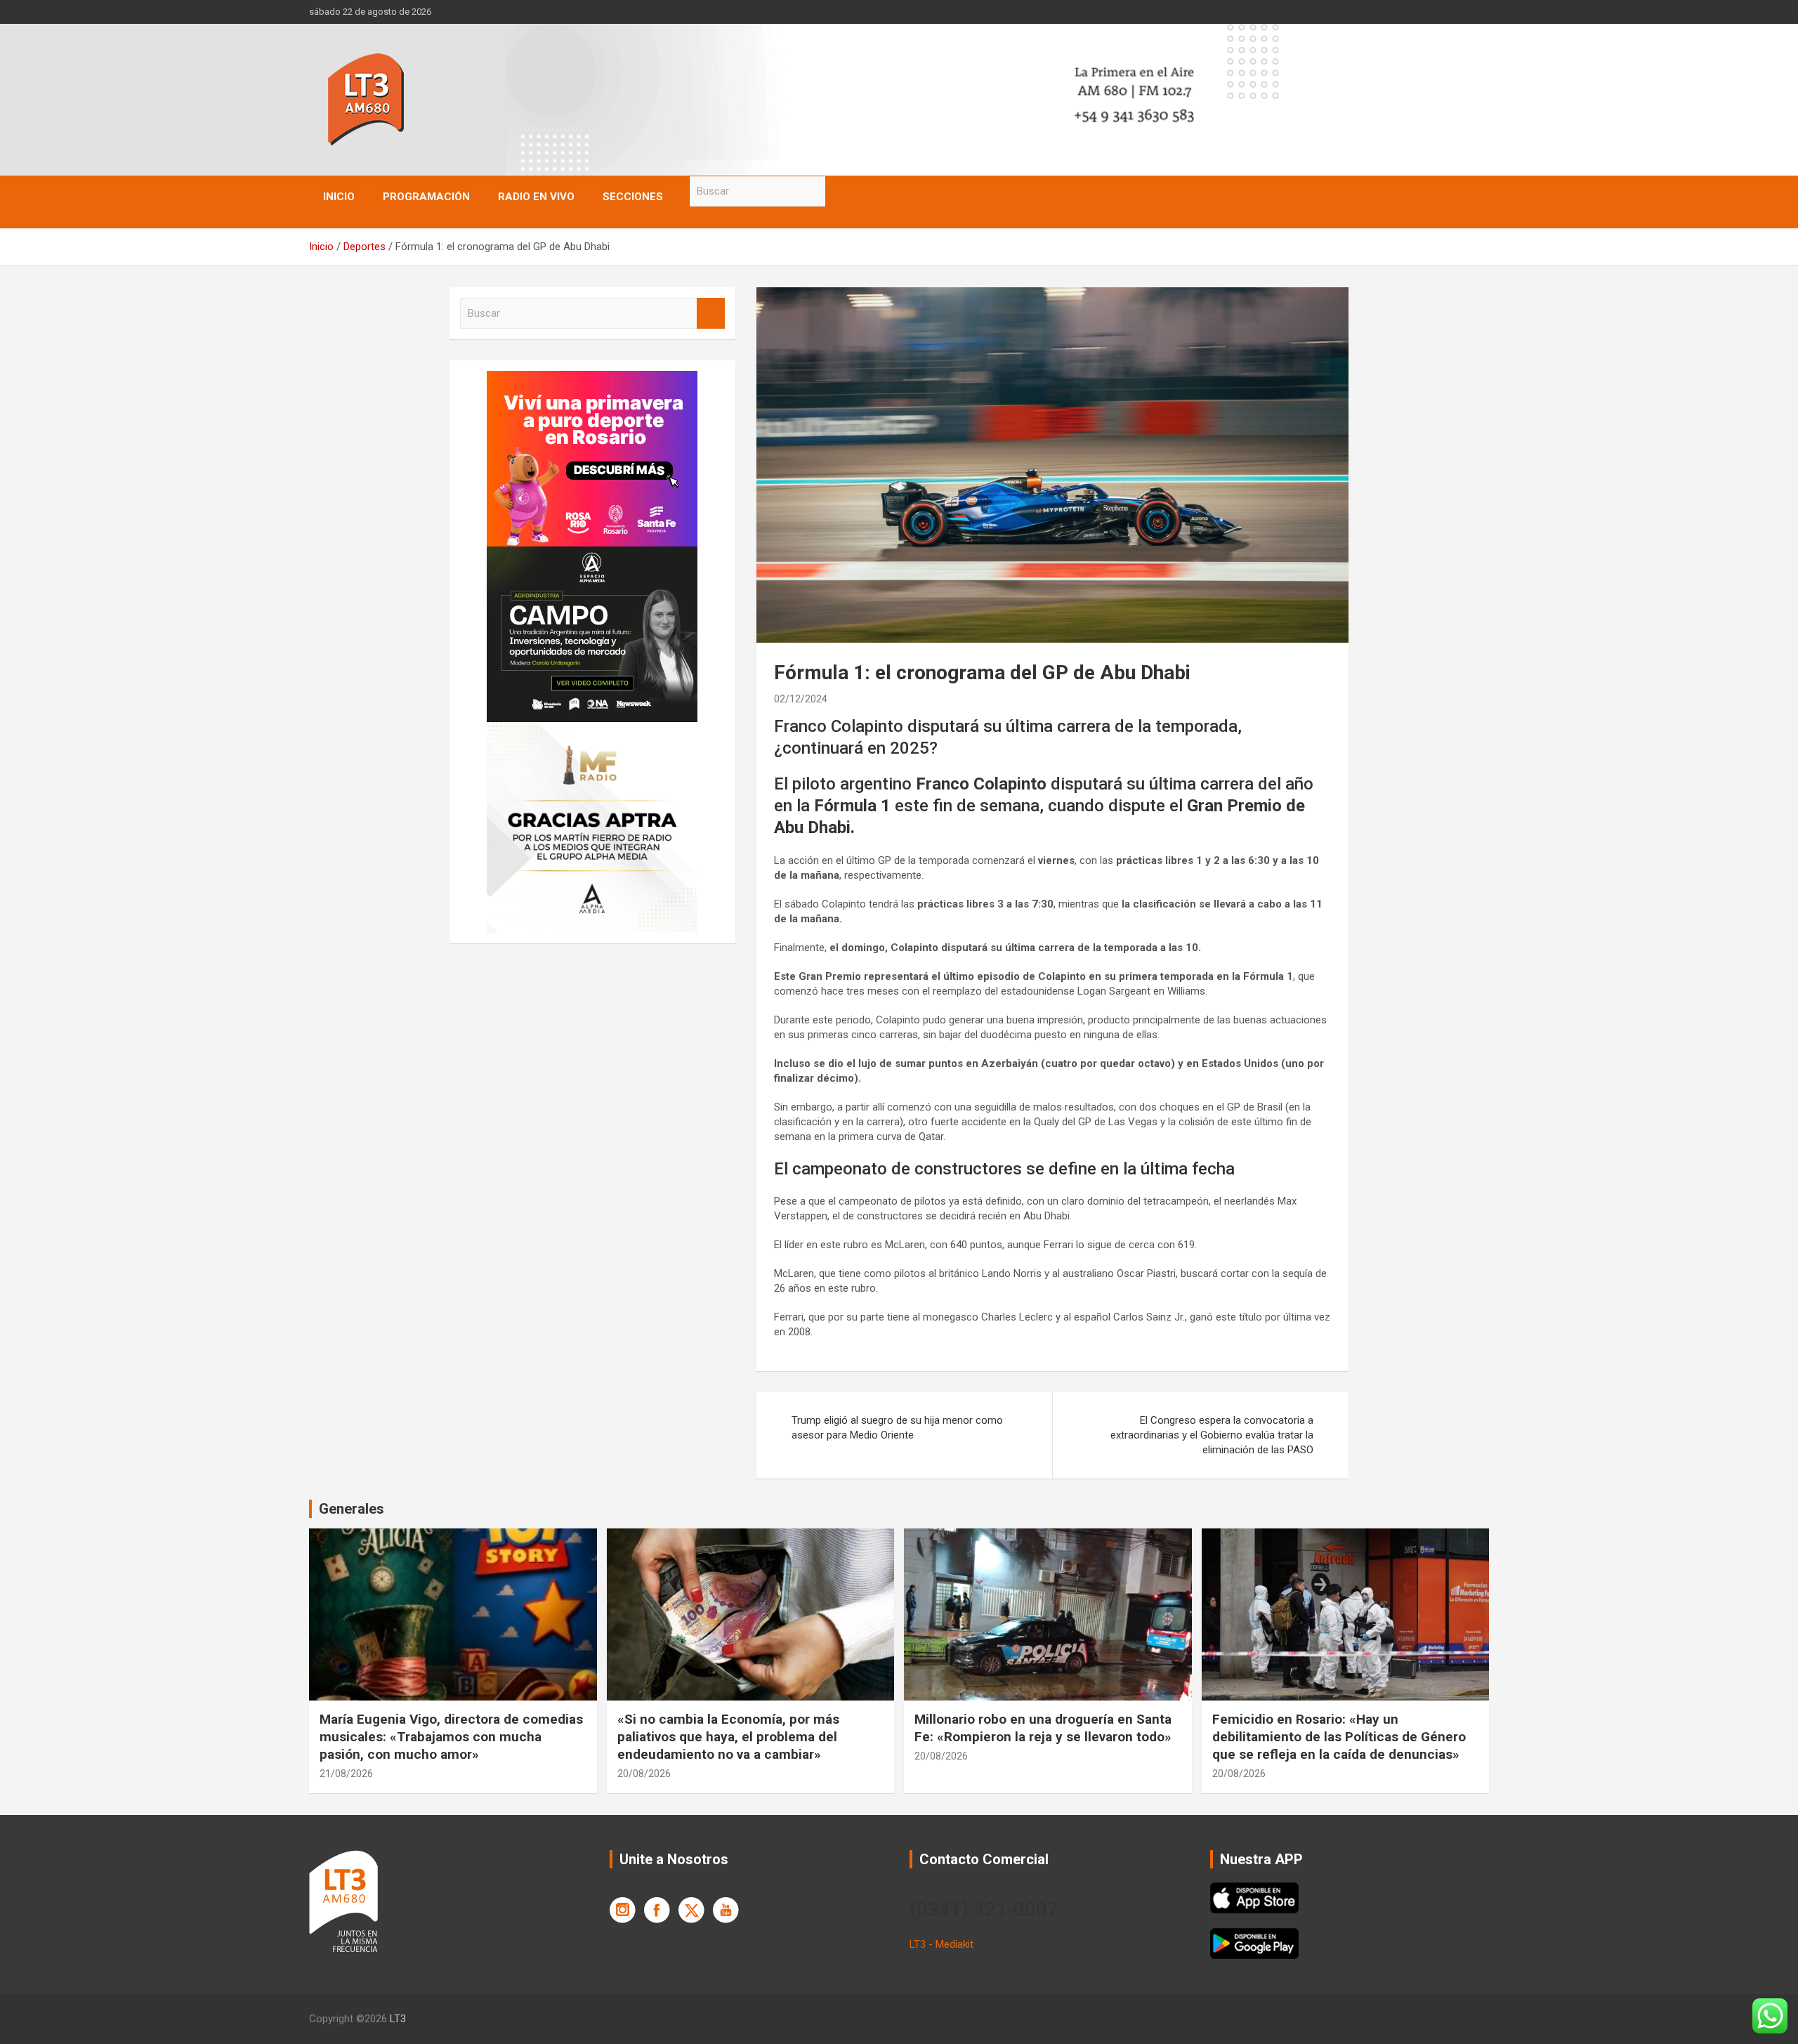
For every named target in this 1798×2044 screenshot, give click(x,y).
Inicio (339, 197)
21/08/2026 (346, 1774)
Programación (426, 197)
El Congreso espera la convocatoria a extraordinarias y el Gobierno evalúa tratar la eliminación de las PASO (1212, 1435)
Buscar (839, 191)
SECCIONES (633, 197)
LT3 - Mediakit (941, 1944)
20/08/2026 (644, 1774)
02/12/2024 (801, 699)
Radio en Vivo (536, 197)
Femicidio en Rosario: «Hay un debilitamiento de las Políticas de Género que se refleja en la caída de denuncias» (1339, 1736)
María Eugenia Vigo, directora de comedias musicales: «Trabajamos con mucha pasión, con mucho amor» (451, 1736)
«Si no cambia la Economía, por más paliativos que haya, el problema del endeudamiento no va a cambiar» (728, 1736)
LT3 (398, 2019)
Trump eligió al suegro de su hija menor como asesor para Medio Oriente (897, 1428)
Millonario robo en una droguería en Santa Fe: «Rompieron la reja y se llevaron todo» (1043, 1728)
